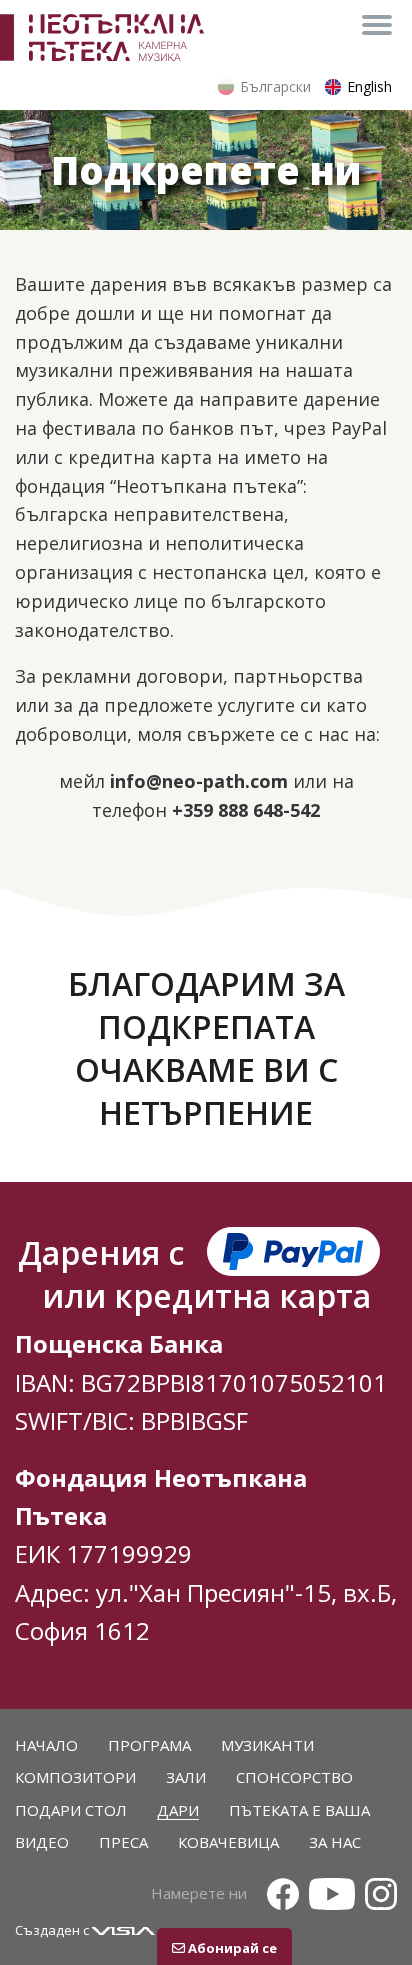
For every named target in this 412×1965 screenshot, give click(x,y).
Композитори (75, 1777)
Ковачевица (228, 1842)
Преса (123, 1842)
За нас (335, 1842)
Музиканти (267, 1745)
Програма (149, 1745)
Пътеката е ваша (299, 1810)
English (369, 86)
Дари (178, 1810)
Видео (42, 1842)
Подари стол (71, 1810)
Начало (46, 1745)
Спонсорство (294, 1777)
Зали (186, 1777)
